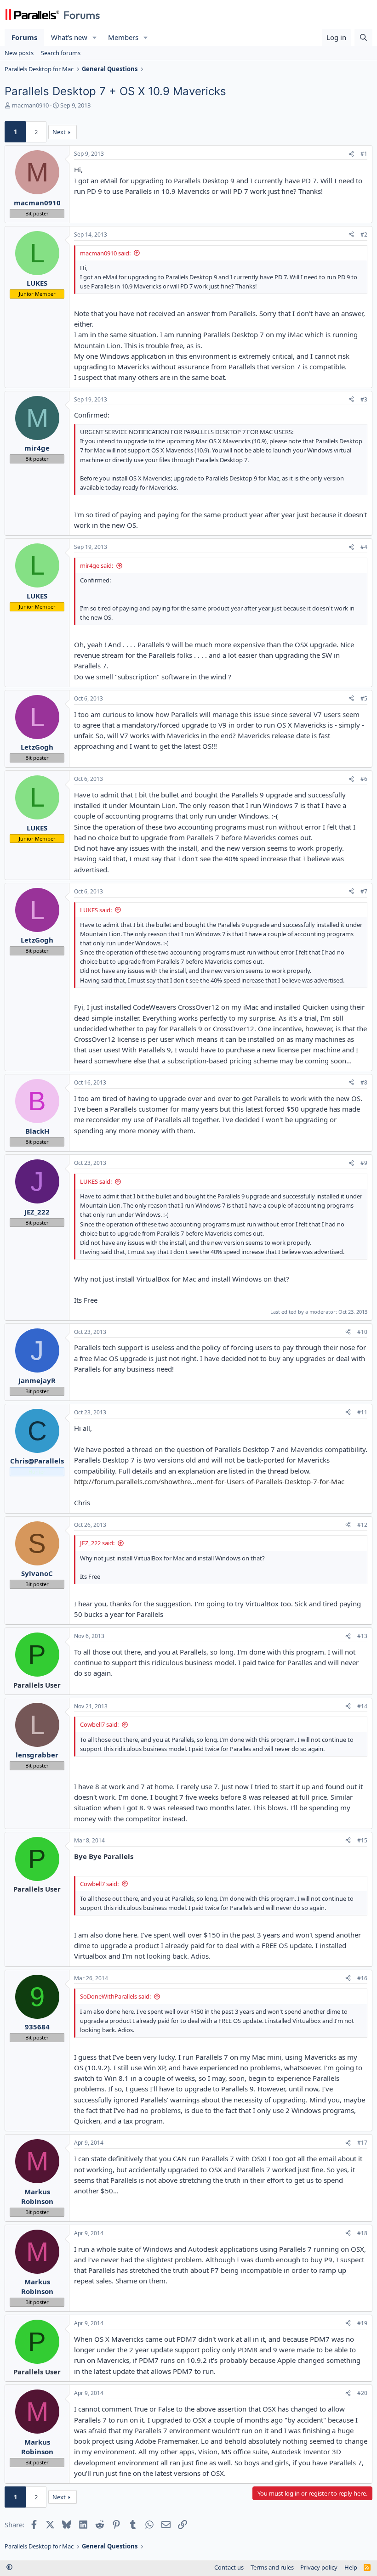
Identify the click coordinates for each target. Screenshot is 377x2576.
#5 (364, 698)
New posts (19, 53)
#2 (364, 234)
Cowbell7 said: (99, 1724)
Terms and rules (272, 2567)
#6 (364, 779)
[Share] (351, 154)
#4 (364, 547)
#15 (362, 1840)
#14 (362, 1706)
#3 (364, 399)
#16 (362, 1978)
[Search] (363, 37)
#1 (364, 154)
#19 (362, 2323)
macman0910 (30, 105)
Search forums (61, 53)
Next (59, 132)
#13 (362, 1636)
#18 (362, 2233)
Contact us (229, 2567)
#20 (362, 2393)
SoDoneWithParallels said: (115, 1996)
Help (351, 2567)
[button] (95, 37)
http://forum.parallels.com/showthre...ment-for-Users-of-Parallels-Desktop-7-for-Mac (209, 1481)
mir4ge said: (97, 565)
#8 (364, 1082)
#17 (362, 2143)
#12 (362, 1525)
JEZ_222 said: (97, 1543)
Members (123, 37)
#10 (362, 1332)
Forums (24, 37)
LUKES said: (96, 910)
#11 (362, 1412)
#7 (364, 891)
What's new (69, 37)
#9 (364, 1163)
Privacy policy (319, 2567)
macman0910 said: (105, 253)
